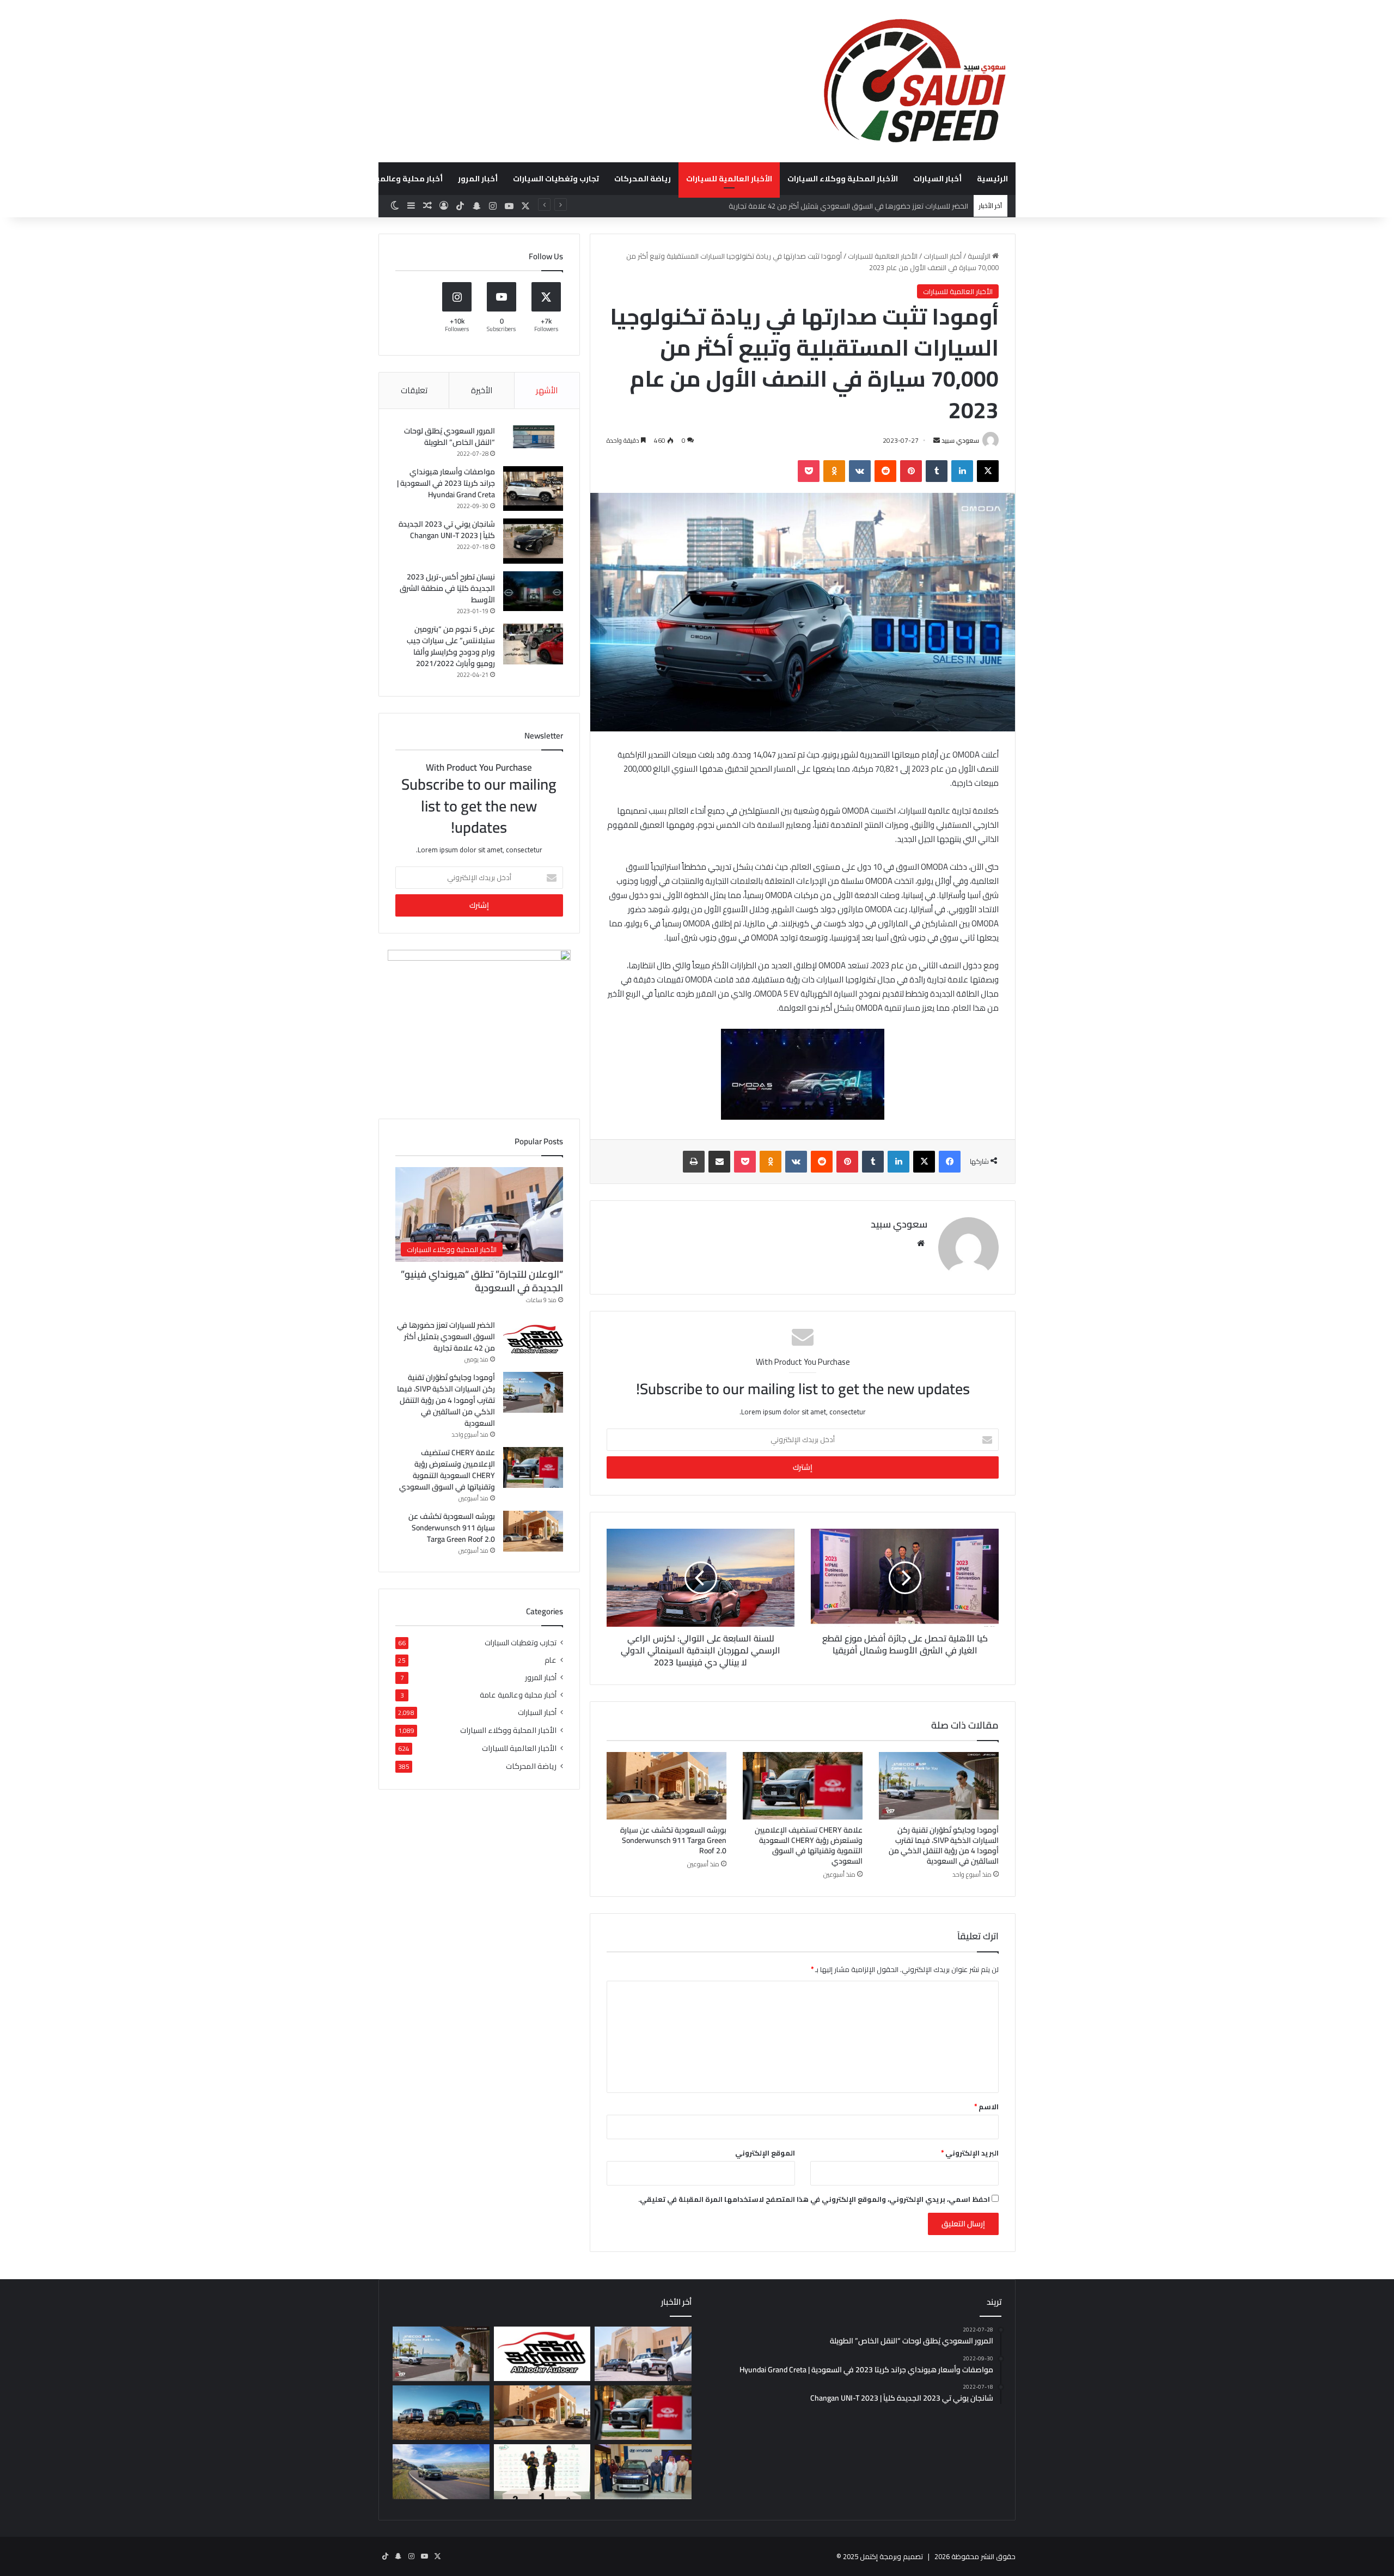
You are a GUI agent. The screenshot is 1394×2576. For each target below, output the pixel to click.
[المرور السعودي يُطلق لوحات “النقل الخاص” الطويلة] (533, 437)
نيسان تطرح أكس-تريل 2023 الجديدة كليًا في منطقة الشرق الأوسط (447, 588)
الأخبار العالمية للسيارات (729, 179)
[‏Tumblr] (937, 471)
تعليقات (414, 390)
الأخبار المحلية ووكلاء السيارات (843, 179)
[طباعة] (694, 1162)
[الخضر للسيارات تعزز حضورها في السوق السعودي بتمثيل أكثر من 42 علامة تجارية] (533, 1340)
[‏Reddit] (885, 471)
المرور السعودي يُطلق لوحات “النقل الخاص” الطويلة (450, 437)
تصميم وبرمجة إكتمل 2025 (883, 2556)
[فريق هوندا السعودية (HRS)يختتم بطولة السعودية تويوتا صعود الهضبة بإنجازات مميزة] (542, 2471)
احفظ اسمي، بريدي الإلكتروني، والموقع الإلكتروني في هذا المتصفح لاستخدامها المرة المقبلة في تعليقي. (814, 2199)
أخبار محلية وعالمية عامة (398, 179)
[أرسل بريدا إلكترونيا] (937, 440)
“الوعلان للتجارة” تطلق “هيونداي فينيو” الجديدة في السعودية (482, 1281)
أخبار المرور (478, 179)
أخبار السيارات (937, 179)
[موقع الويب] (921, 1243)
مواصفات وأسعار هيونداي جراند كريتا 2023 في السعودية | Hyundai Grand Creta (446, 483)
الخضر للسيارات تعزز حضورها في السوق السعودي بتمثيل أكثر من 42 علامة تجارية (446, 1336)
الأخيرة (482, 390)
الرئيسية (992, 179)
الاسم (986, 2107)
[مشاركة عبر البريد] (719, 1162)
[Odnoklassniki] (834, 471)
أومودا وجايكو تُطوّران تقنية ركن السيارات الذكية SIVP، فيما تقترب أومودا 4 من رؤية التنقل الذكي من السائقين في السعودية (785, 206)
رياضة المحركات (643, 179)
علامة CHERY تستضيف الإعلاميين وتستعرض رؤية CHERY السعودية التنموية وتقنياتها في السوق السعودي (809, 1845)
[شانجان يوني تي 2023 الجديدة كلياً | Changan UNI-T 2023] (533, 541)
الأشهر (547, 390)
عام (551, 1660)
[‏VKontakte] (860, 471)
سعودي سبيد (960, 440)
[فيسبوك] (950, 1162)
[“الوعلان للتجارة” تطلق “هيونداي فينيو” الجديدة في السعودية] (643, 2354)
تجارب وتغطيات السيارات (556, 179)
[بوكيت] (809, 471)
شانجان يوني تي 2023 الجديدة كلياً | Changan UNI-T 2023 (447, 530)
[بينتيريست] (911, 471)
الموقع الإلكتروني (765, 2153)
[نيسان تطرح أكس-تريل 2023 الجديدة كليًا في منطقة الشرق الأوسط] (533, 591)
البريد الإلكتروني (970, 2153)
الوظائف (322, 179)
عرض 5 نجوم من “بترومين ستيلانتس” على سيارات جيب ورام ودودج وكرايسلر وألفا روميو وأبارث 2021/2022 (451, 646)
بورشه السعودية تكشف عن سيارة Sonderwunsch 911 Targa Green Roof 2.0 (673, 1840)
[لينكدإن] (962, 471)
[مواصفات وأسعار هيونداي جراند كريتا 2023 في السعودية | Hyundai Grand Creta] (533, 489)
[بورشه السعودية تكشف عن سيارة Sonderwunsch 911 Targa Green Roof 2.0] (667, 1786)
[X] (988, 471)
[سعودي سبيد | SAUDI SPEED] (915, 81)
